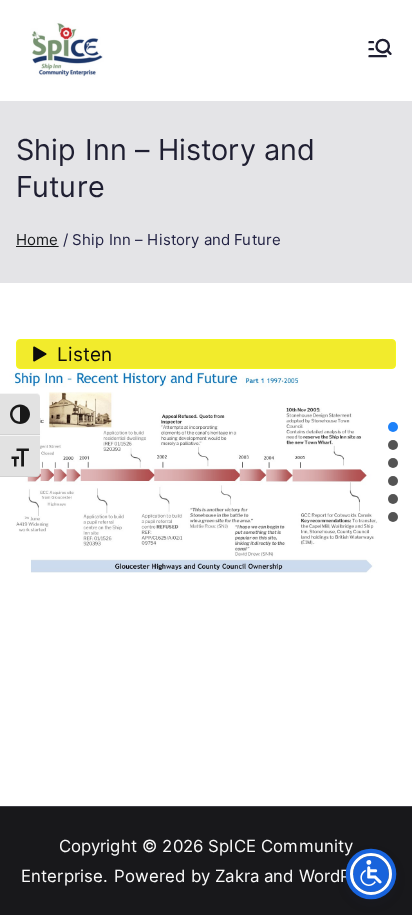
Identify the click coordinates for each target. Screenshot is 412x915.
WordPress (342, 876)
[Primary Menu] (380, 50)
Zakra (237, 876)
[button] (393, 427)
